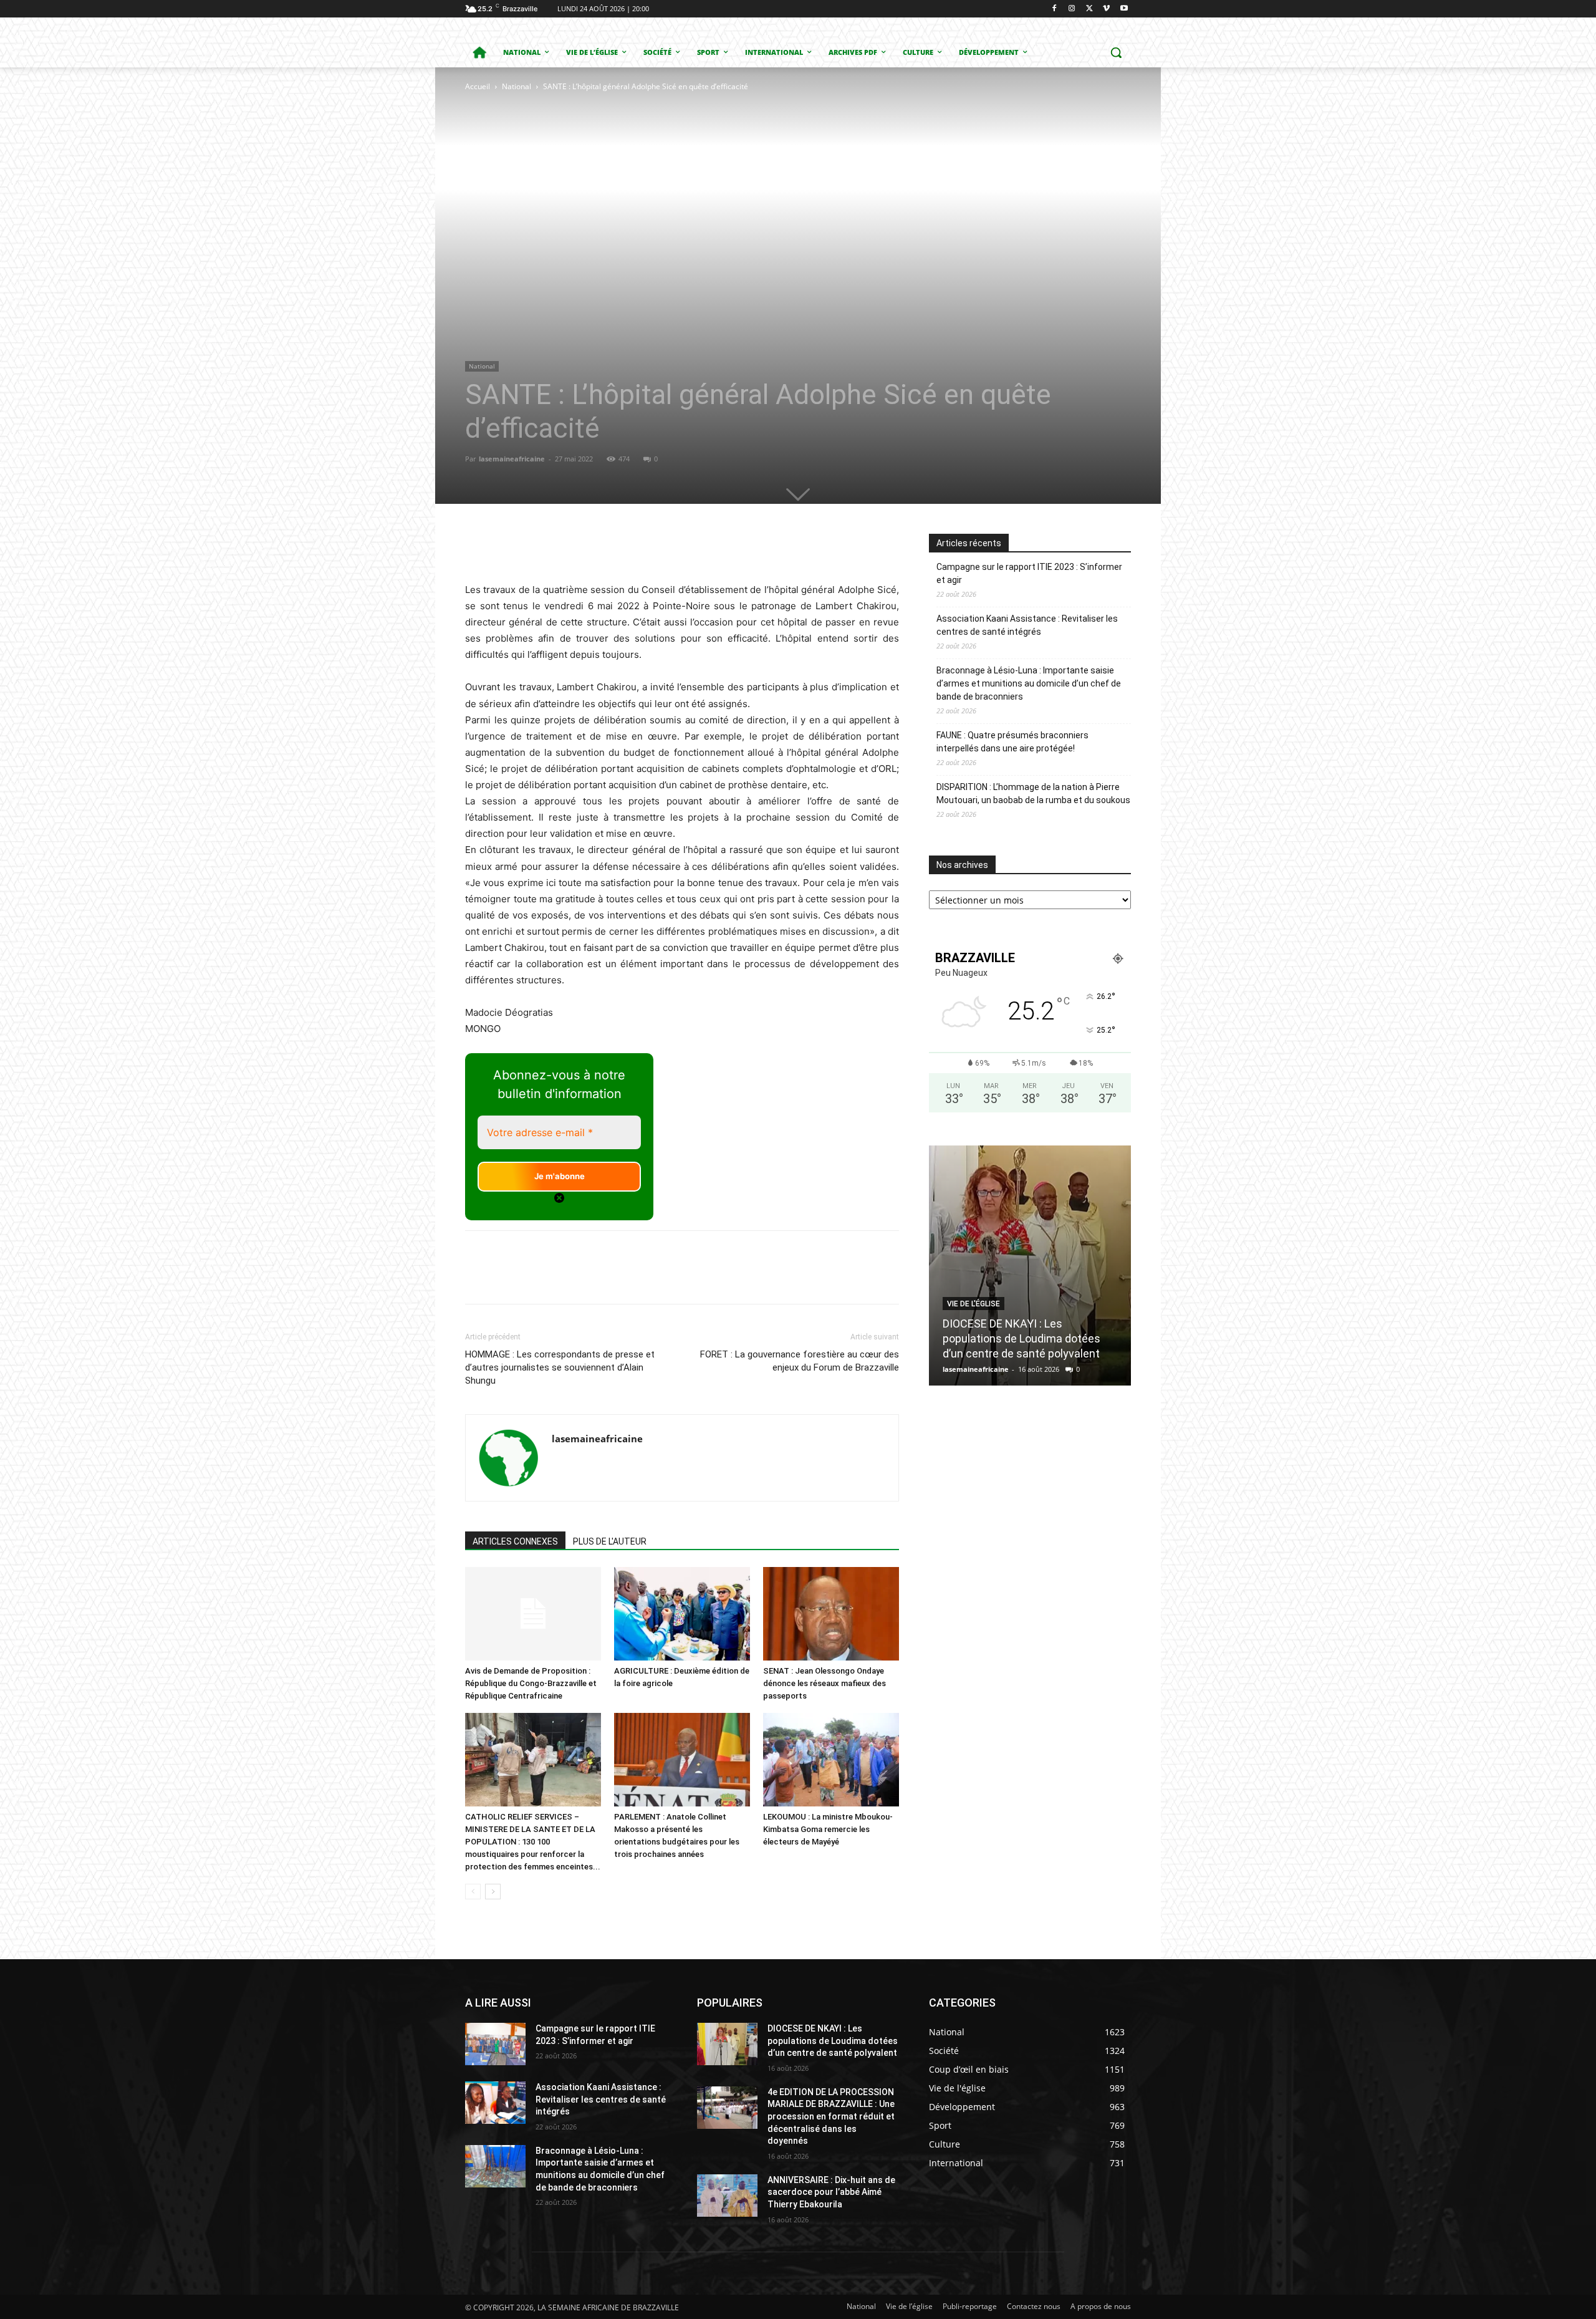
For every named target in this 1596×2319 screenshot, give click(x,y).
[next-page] (493, 1892)
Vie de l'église (973, 1304)
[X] (1089, 9)
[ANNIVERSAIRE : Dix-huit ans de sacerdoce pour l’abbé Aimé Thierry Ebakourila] (727, 2196)
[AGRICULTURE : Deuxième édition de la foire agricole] (682, 1614)
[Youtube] (1124, 9)
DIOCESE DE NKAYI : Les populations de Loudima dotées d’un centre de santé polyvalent (1022, 1338)
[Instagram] (1072, 9)
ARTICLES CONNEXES (515, 1541)
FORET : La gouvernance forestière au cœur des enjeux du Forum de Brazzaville (800, 1361)
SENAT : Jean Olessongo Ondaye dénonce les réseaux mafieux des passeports (824, 1683)
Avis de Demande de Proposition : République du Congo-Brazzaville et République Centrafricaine (531, 1683)
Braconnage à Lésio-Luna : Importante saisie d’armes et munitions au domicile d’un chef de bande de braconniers (1029, 683)
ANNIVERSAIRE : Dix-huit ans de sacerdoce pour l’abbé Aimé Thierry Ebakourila (831, 2192)
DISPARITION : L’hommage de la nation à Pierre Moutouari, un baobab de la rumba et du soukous (1033, 793)
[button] (1116, 52)
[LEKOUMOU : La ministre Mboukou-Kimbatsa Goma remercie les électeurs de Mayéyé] (831, 1760)
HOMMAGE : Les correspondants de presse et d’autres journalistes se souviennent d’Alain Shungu (560, 1367)
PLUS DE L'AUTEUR (610, 1541)
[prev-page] (473, 1892)
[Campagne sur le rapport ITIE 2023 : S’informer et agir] (495, 2044)
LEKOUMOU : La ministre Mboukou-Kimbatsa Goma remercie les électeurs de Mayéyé (828, 1829)
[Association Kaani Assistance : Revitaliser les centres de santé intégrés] (495, 2103)
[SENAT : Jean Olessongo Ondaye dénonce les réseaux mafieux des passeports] (831, 1614)
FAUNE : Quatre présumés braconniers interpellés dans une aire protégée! (1012, 742)
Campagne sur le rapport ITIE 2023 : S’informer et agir (1029, 573)
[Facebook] (1055, 9)
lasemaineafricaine (512, 459)
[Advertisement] (607, 187)
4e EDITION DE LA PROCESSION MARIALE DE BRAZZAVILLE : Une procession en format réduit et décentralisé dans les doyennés (831, 2116)
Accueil (478, 86)
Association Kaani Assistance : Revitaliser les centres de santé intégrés (1027, 625)
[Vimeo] (1106, 9)
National (517, 86)
